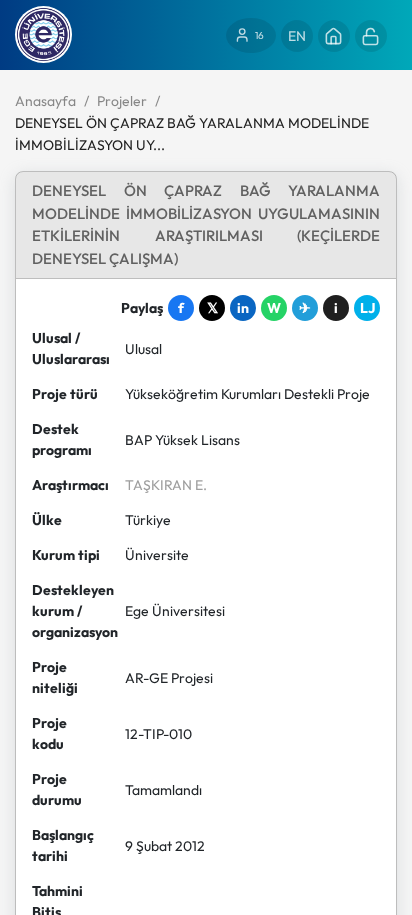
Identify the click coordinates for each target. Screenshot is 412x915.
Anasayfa (45, 101)
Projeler (122, 101)
